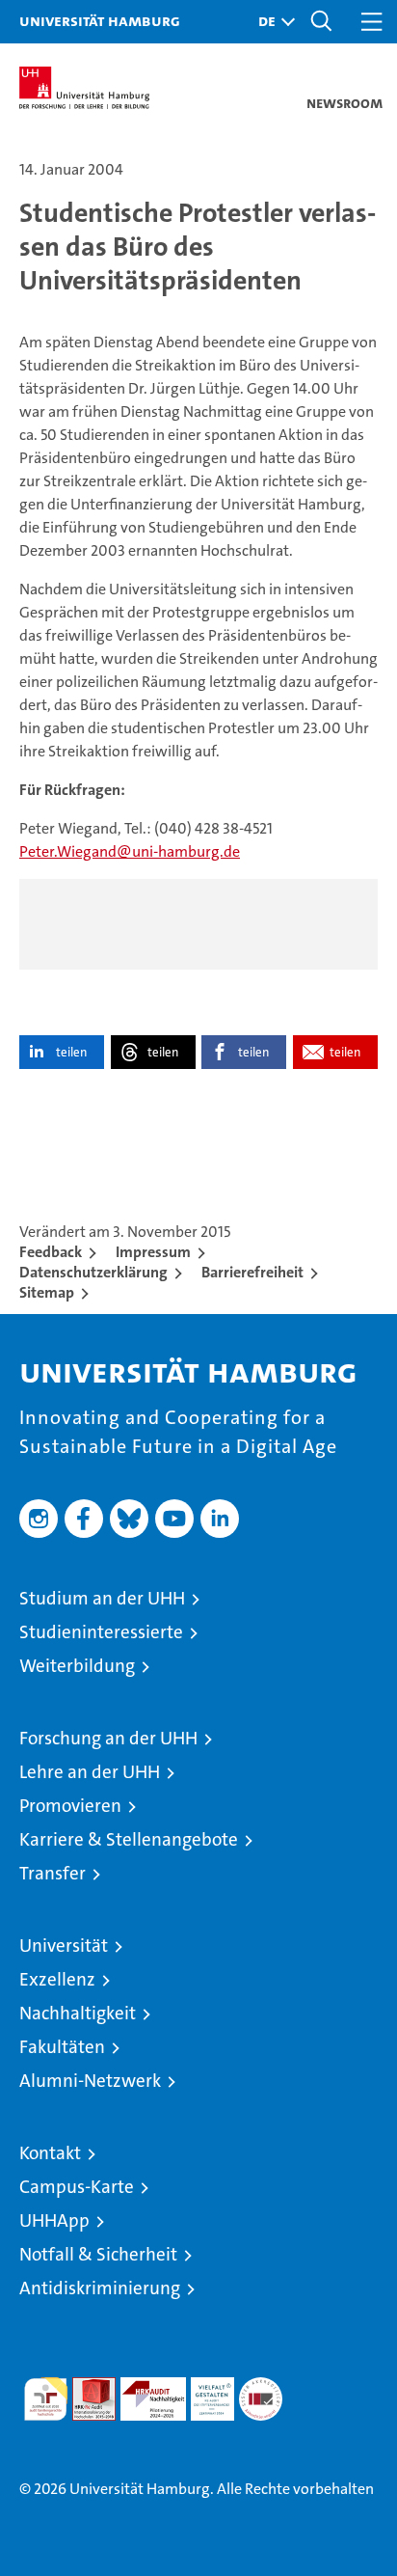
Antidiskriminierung (100, 2288)
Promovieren (70, 1806)
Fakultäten (62, 2047)
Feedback (51, 1252)
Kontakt (50, 2153)
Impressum (153, 1252)
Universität (64, 1946)
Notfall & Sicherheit (98, 2254)
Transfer (53, 1873)
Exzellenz (57, 1979)
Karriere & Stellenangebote (129, 1839)
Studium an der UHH (102, 1598)
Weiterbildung (77, 1666)
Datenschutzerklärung (93, 1272)
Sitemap (47, 1292)
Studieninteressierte (101, 1632)
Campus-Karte (77, 2187)
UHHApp (54, 2220)
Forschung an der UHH (108, 1738)
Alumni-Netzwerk (90, 2081)
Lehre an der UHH (90, 1772)
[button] (272, 22)
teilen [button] (71, 1052)
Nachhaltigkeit (78, 2013)
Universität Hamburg (100, 20)
